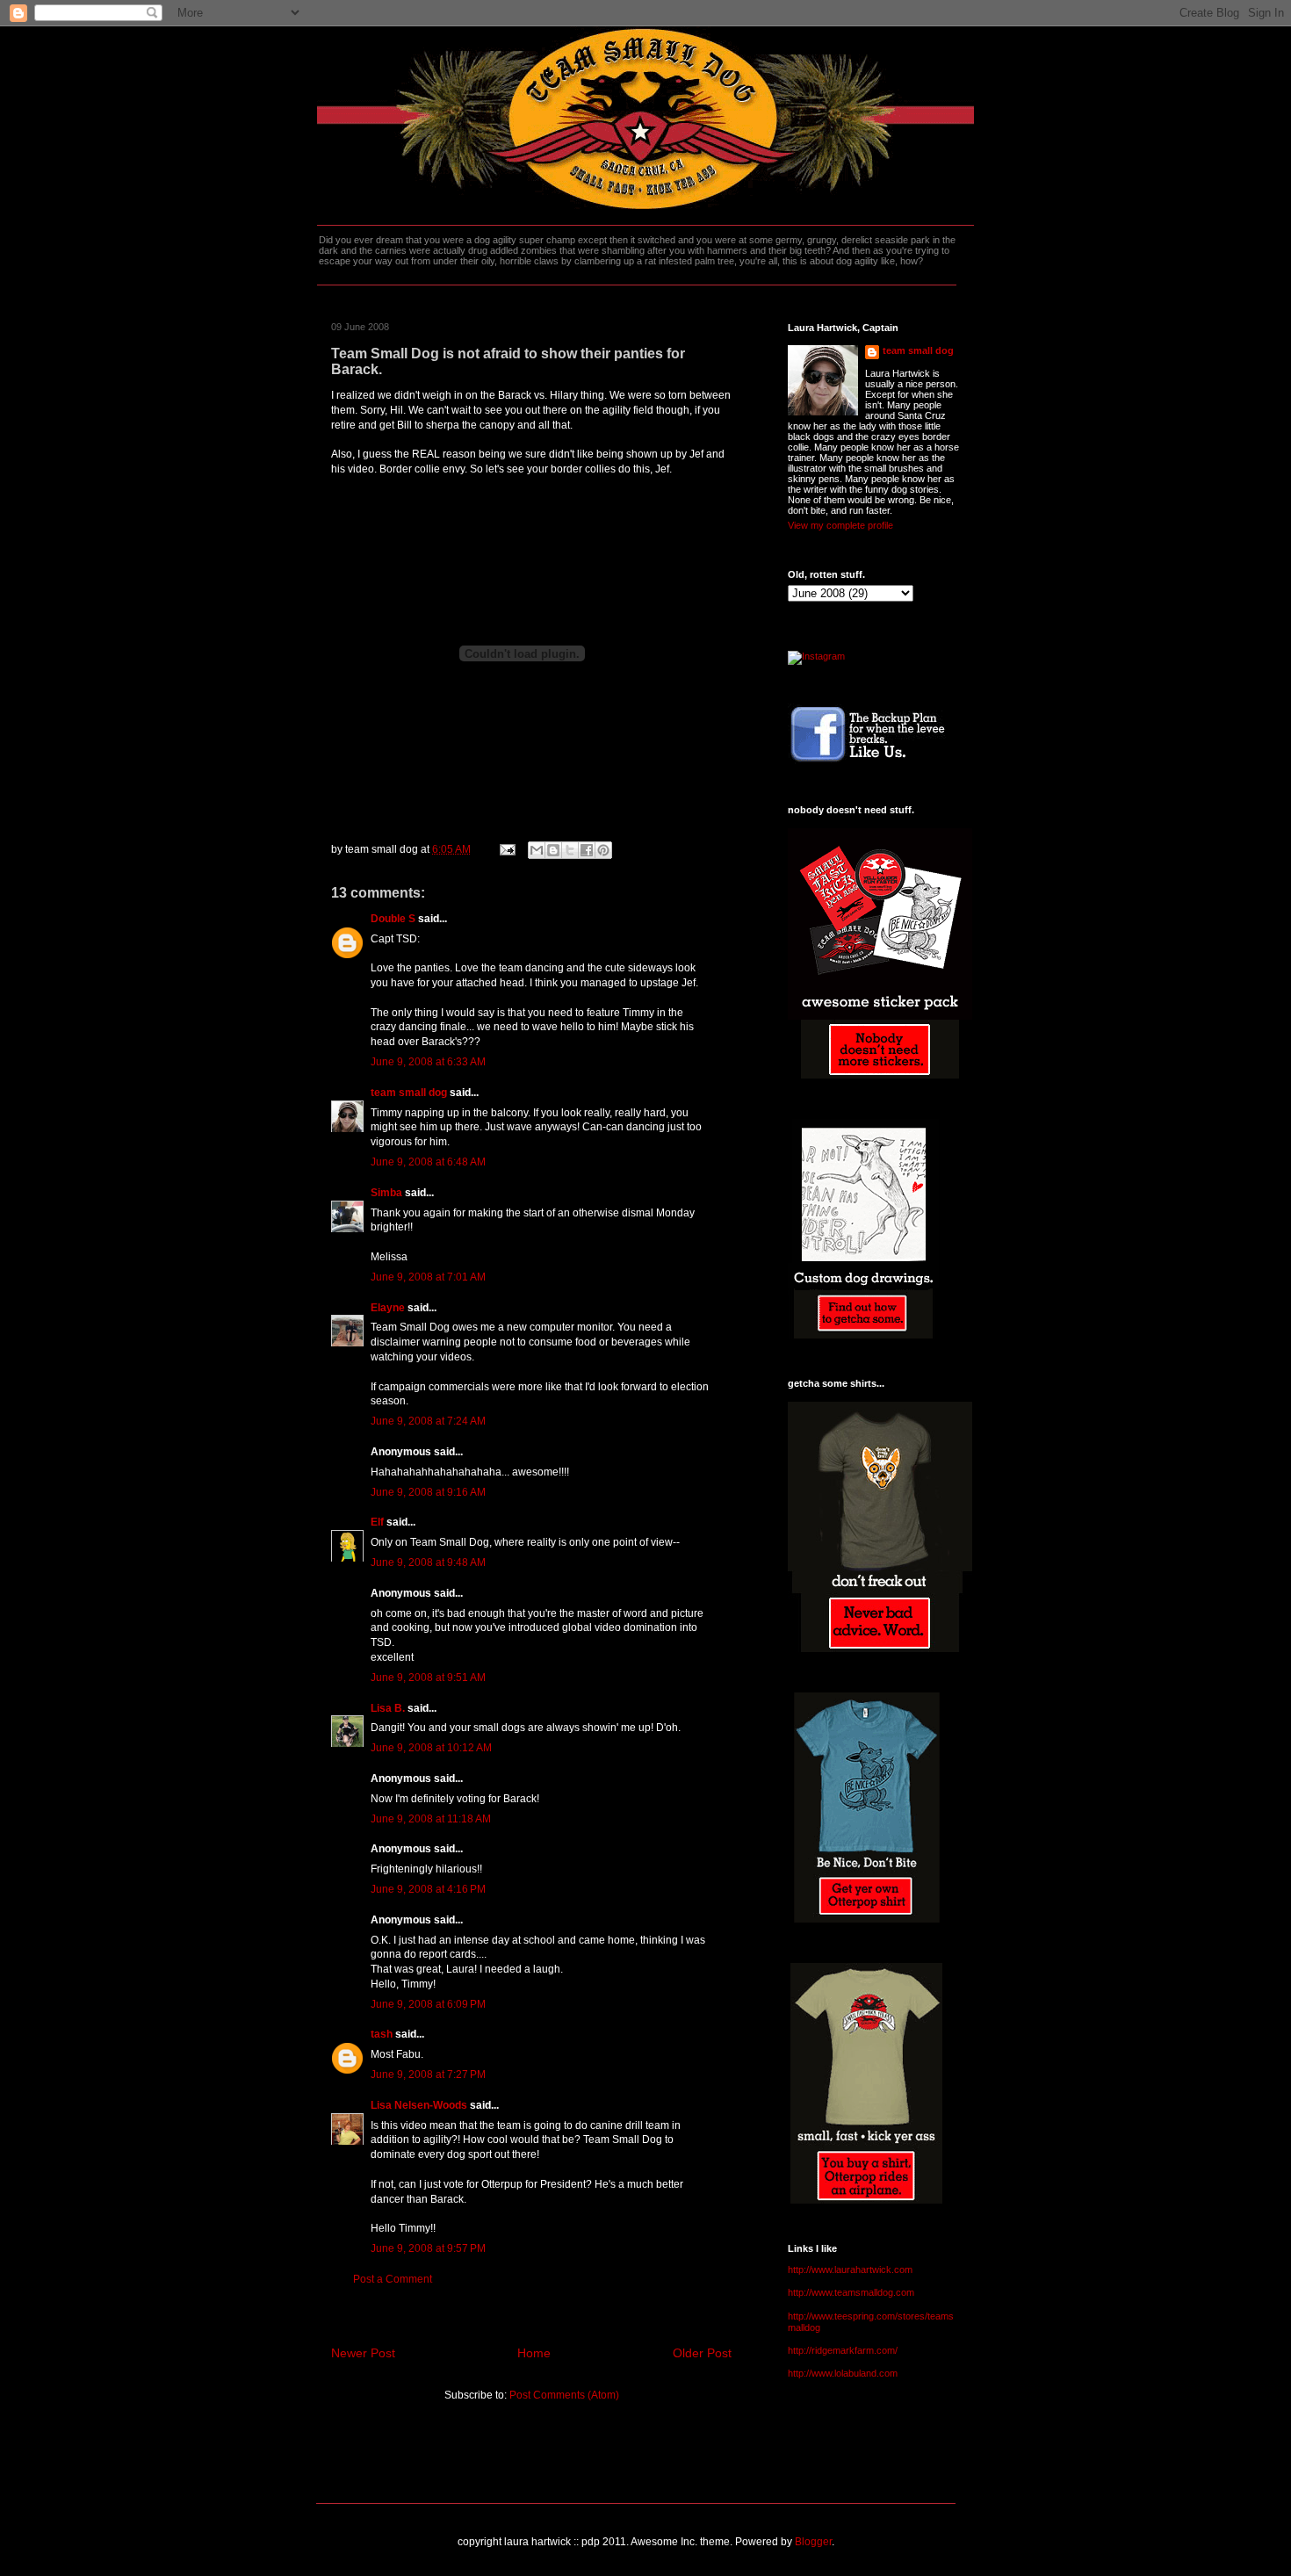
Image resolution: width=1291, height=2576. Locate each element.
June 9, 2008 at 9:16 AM (428, 1492)
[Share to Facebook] (587, 850)
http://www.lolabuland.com (843, 2373)
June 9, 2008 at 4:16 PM (428, 1889)
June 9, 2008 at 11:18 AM (431, 1819)
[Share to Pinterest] (603, 850)
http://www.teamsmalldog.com (851, 2292)
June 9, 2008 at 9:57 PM (428, 2248)
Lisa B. (388, 1708)
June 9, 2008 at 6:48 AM (428, 1162)
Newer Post (363, 2353)
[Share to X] (570, 850)
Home (534, 2353)
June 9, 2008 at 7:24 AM (428, 1421)
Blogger (813, 2542)
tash (382, 2034)
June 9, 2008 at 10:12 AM (431, 1748)
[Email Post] (506, 849)
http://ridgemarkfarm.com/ (843, 2350)
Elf (377, 1522)
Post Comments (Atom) (564, 2395)
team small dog (409, 1093)
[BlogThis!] (553, 850)
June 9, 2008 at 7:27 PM (428, 2075)
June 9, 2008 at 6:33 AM (428, 1062)
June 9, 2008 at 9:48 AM (428, 1562)
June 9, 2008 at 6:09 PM (428, 2004)
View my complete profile (840, 525)
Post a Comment (393, 2279)
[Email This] (537, 850)
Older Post (702, 2353)
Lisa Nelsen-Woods (419, 2105)
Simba (386, 1193)
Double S (393, 919)
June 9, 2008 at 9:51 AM (428, 1678)
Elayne (388, 1308)
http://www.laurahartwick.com (850, 2269)
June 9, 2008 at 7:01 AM (428, 1277)
